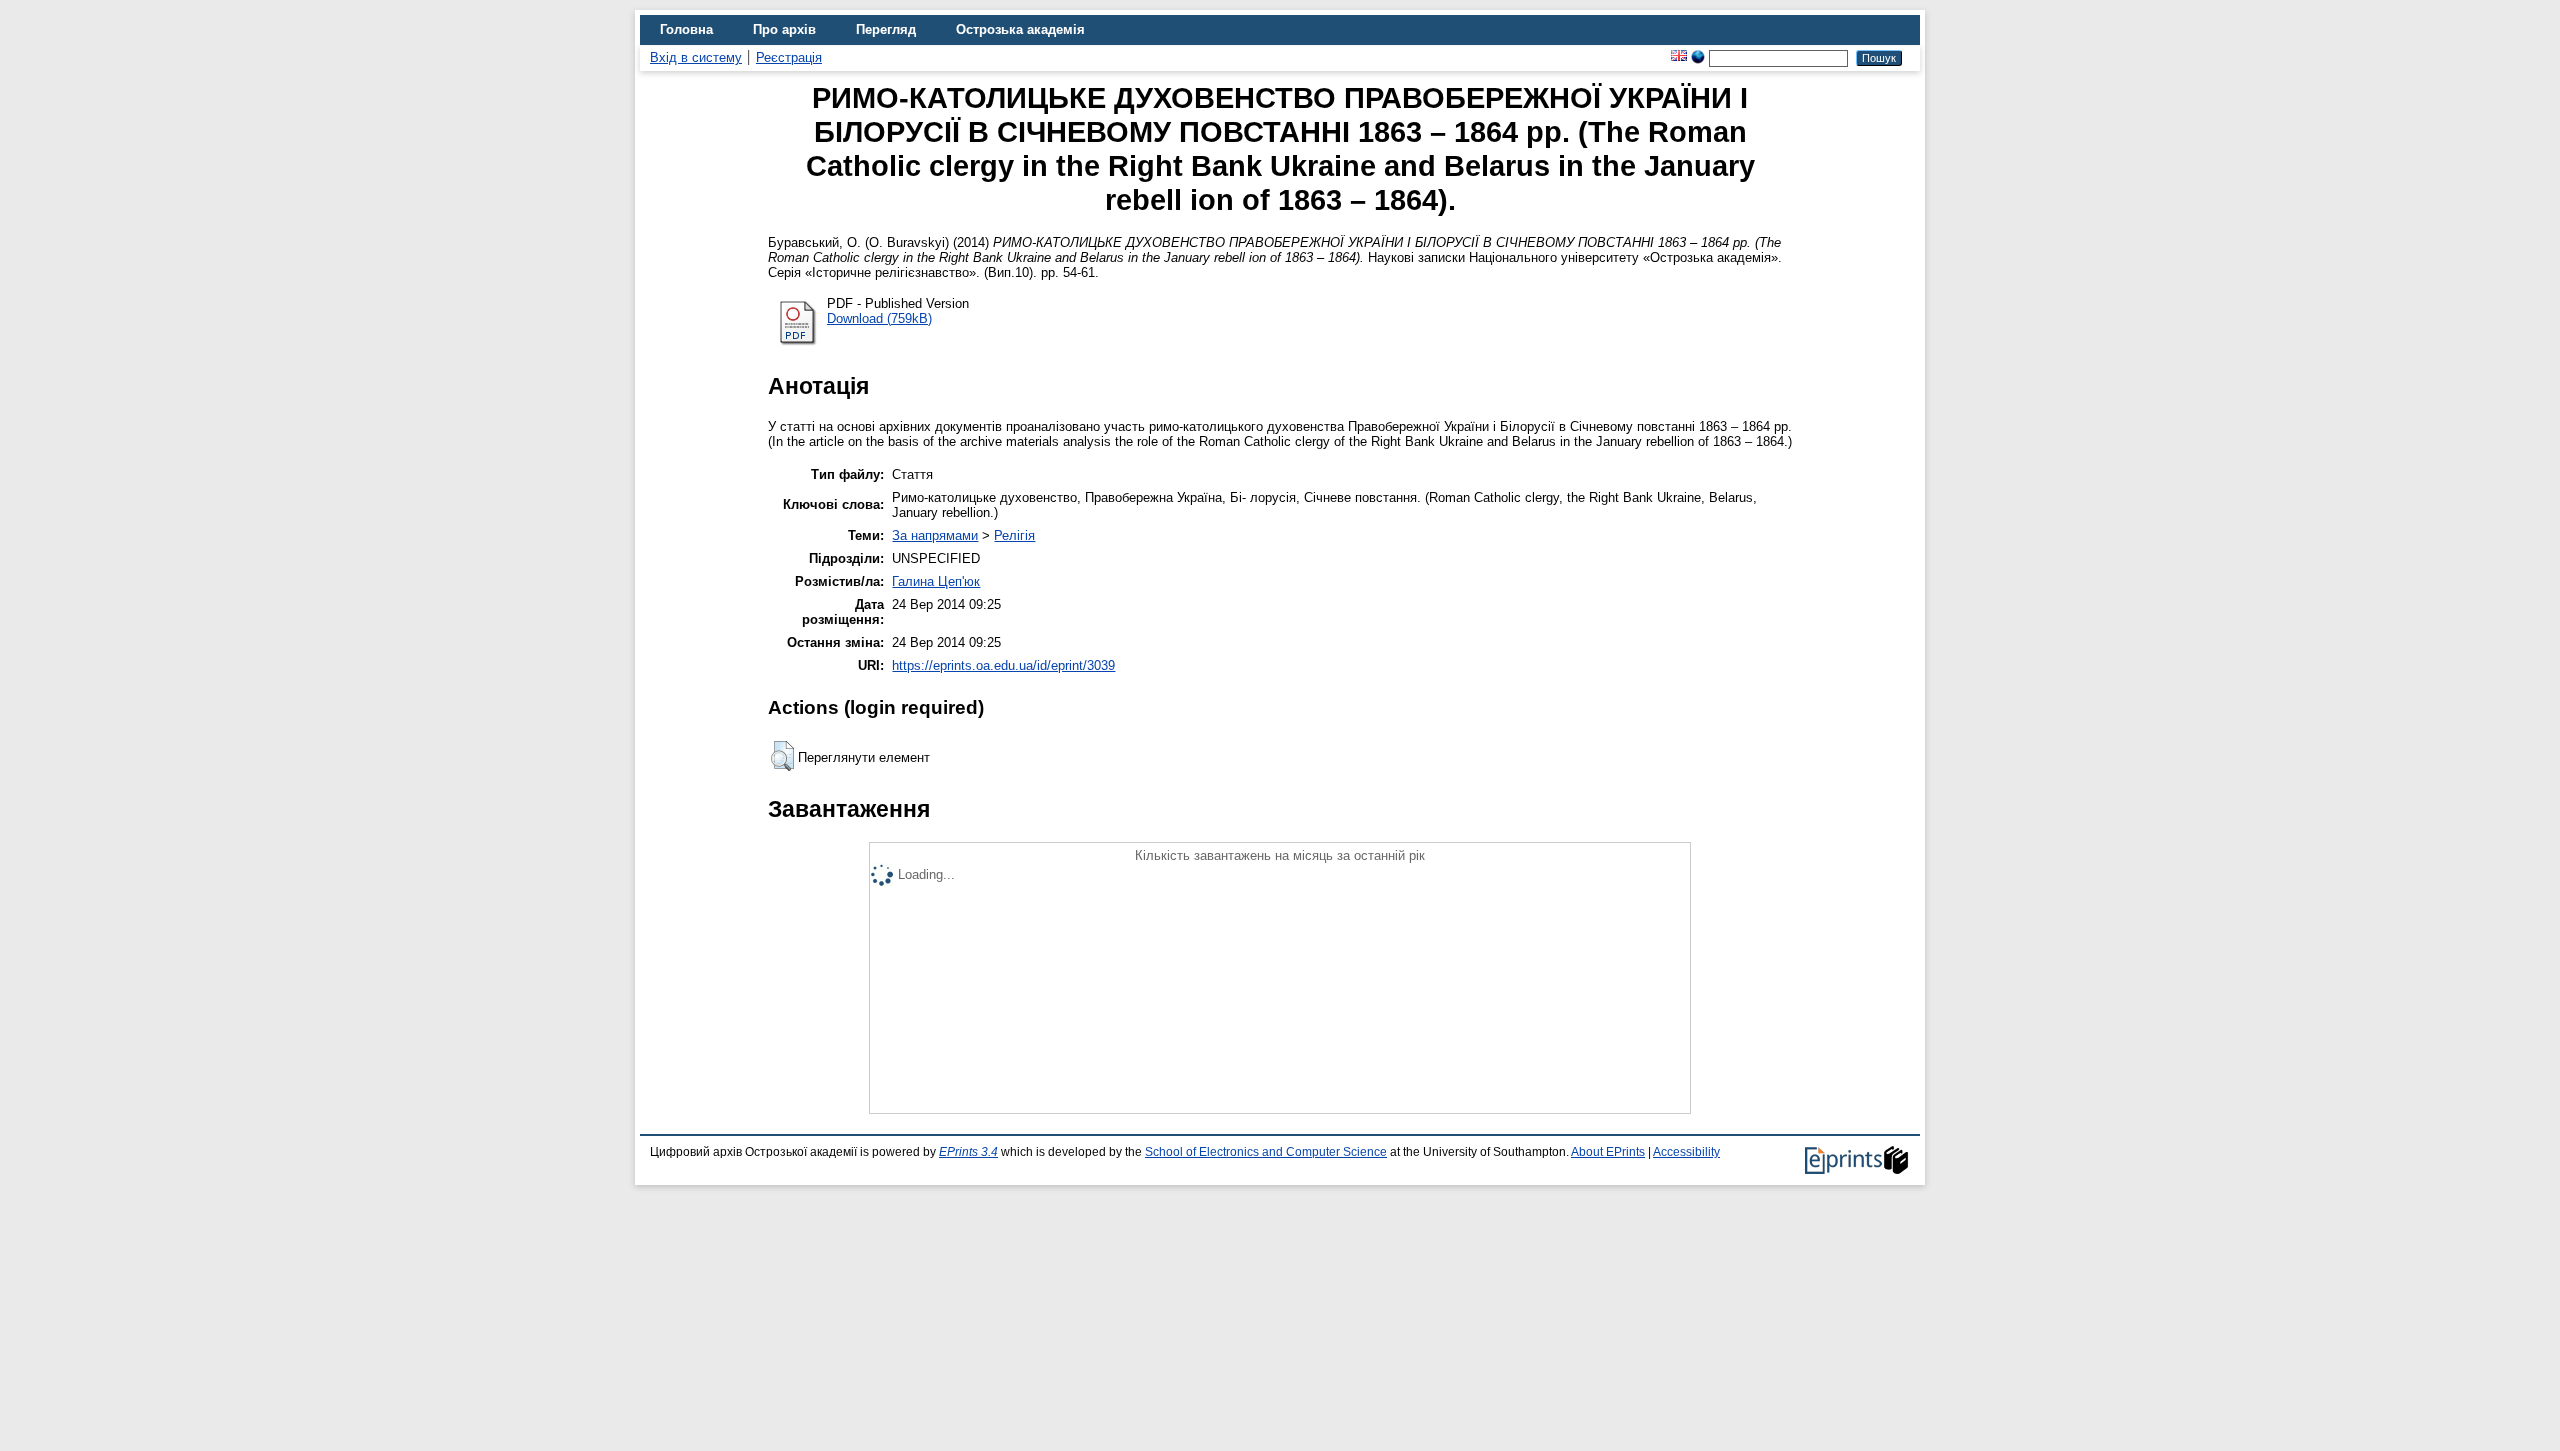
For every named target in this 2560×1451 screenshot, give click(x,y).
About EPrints (1608, 1152)
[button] (782, 756)
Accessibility (1686, 1152)
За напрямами (935, 535)
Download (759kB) (879, 318)
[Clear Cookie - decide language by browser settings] (1698, 57)
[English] (1679, 57)
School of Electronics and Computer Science (1266, 1152)
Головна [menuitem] (686, 29)
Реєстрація (789, 57)
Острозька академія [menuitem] (1020, 29)
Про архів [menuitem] (784, 29)
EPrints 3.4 (968, 1152)
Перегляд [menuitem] (886, 29)
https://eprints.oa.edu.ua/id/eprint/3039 (1003, 665)
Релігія (1014, 535)
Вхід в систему (696, 57)
